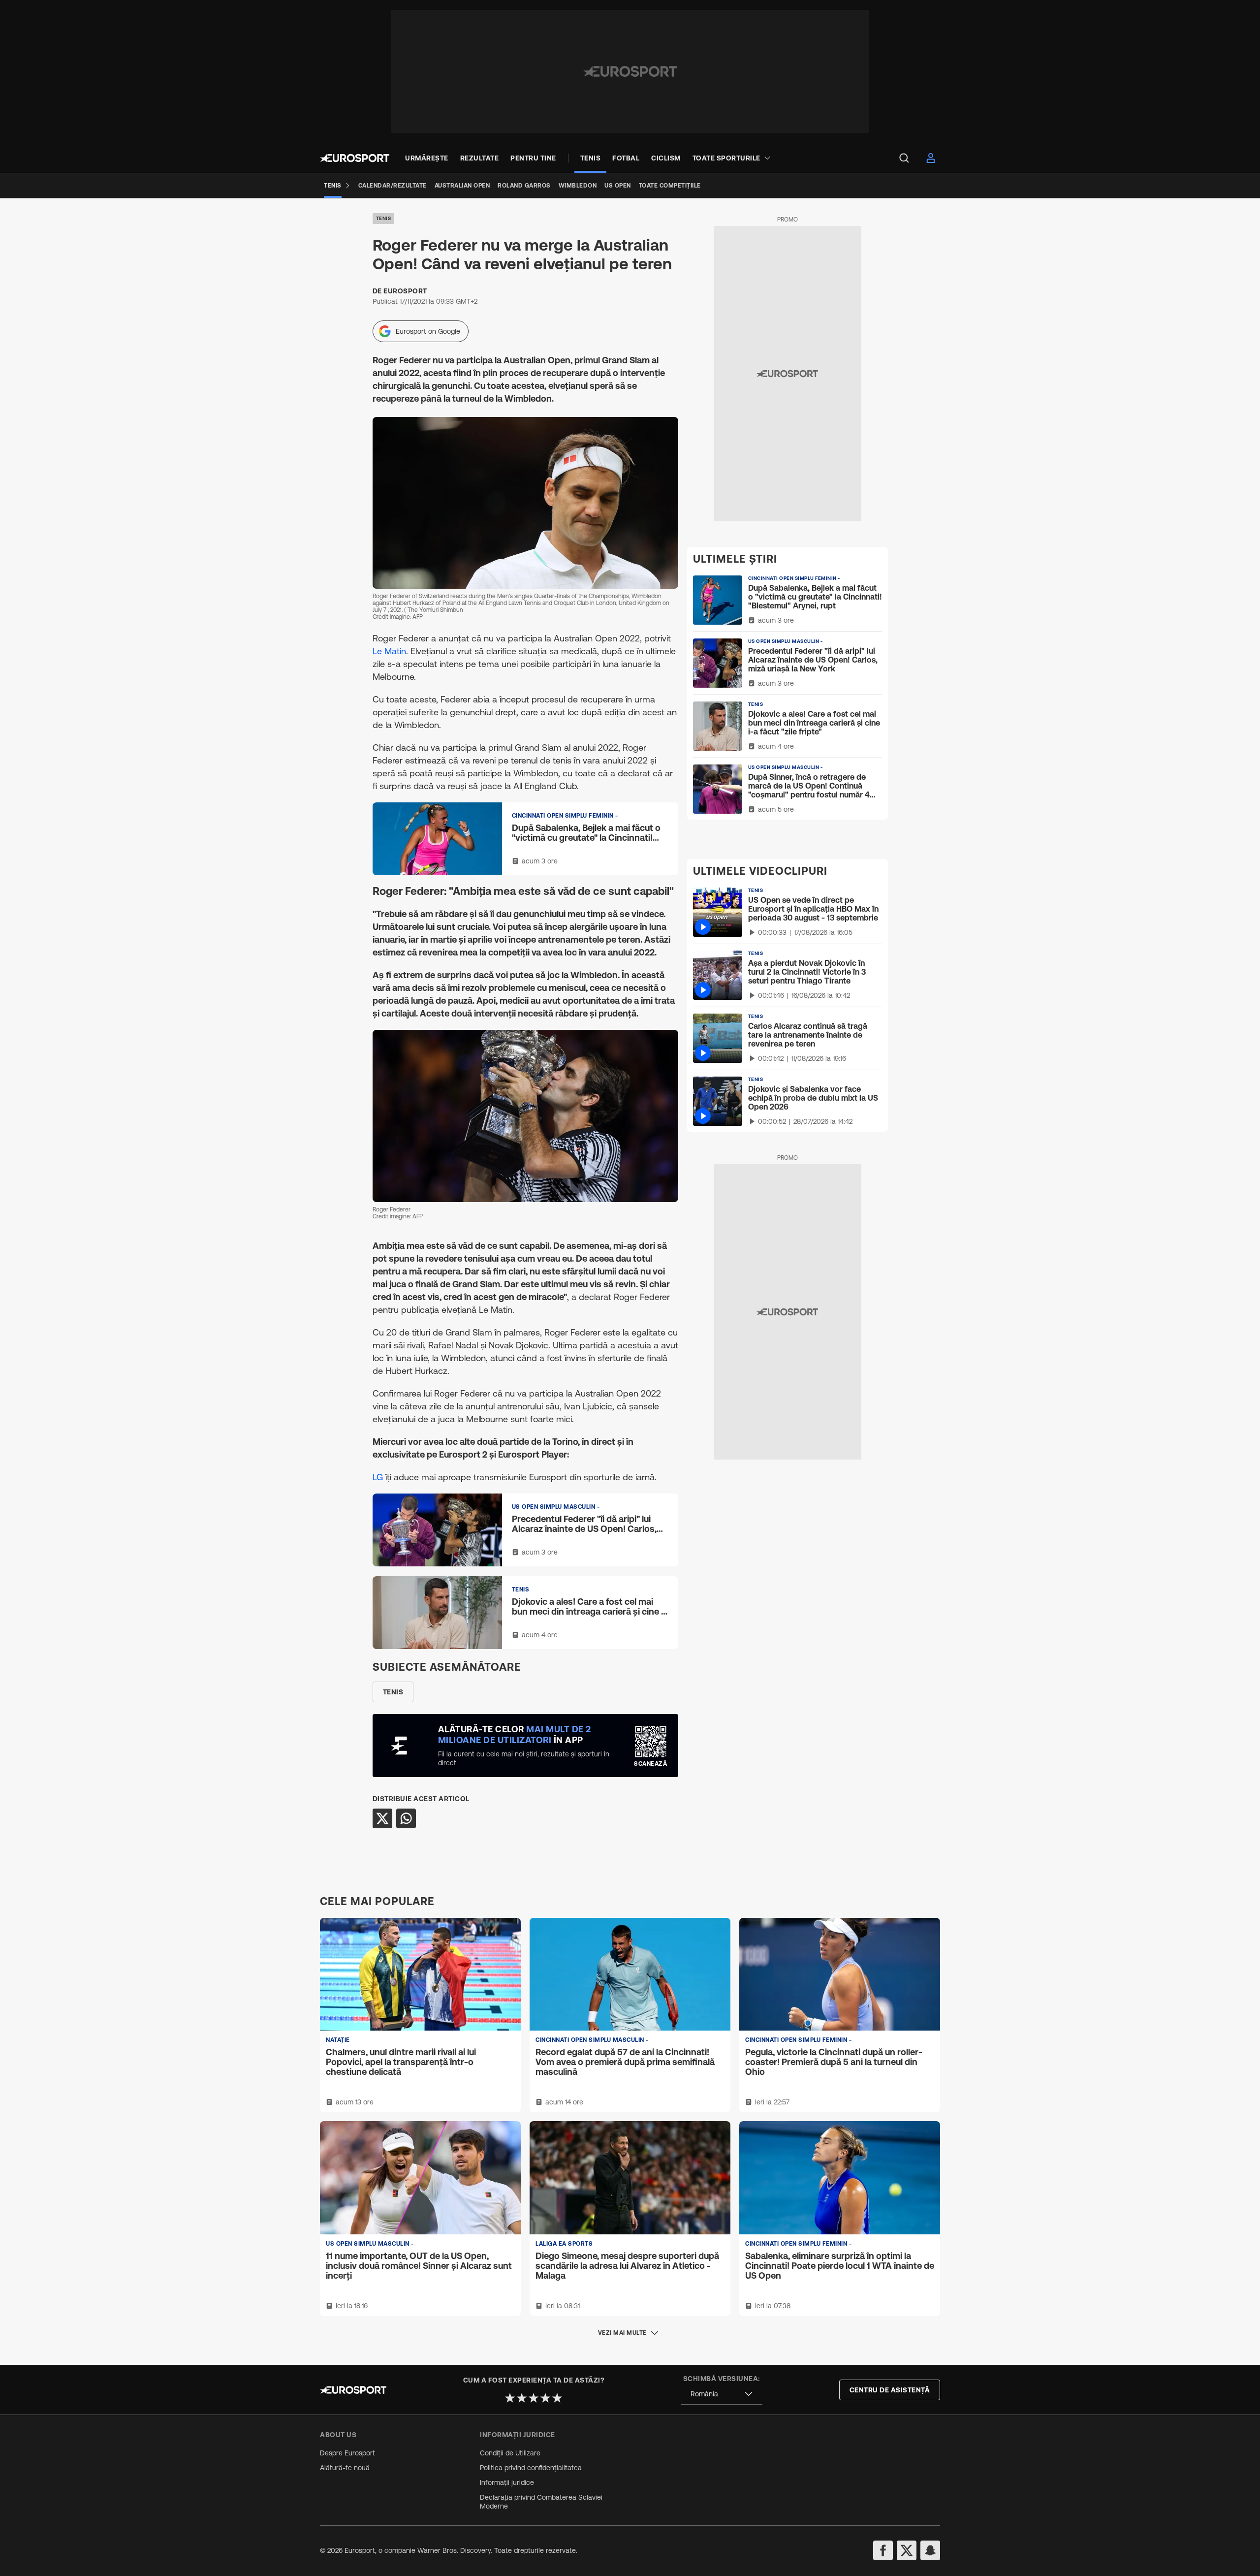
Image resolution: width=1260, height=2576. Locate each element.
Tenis (384, 218)
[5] (557, 2398)
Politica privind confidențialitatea (531, 2468)
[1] (510, 2398)
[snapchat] (930, 2550)
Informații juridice (507, 2482)
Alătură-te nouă (345, 2468)
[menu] (904, 158)
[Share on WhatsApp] (406, 1818)
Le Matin (389, 651)
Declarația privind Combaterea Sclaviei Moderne (541, 2502)
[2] (522, 2398)
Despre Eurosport (347, 2453)
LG (378, 1477)
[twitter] (907, 2550)
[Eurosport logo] (355, 158)
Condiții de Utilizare (510, 2453)
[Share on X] (382, 1818)
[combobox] (722, 2394)
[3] (534, 2398)
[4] (545, 2398)
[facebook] (883, 2550)
